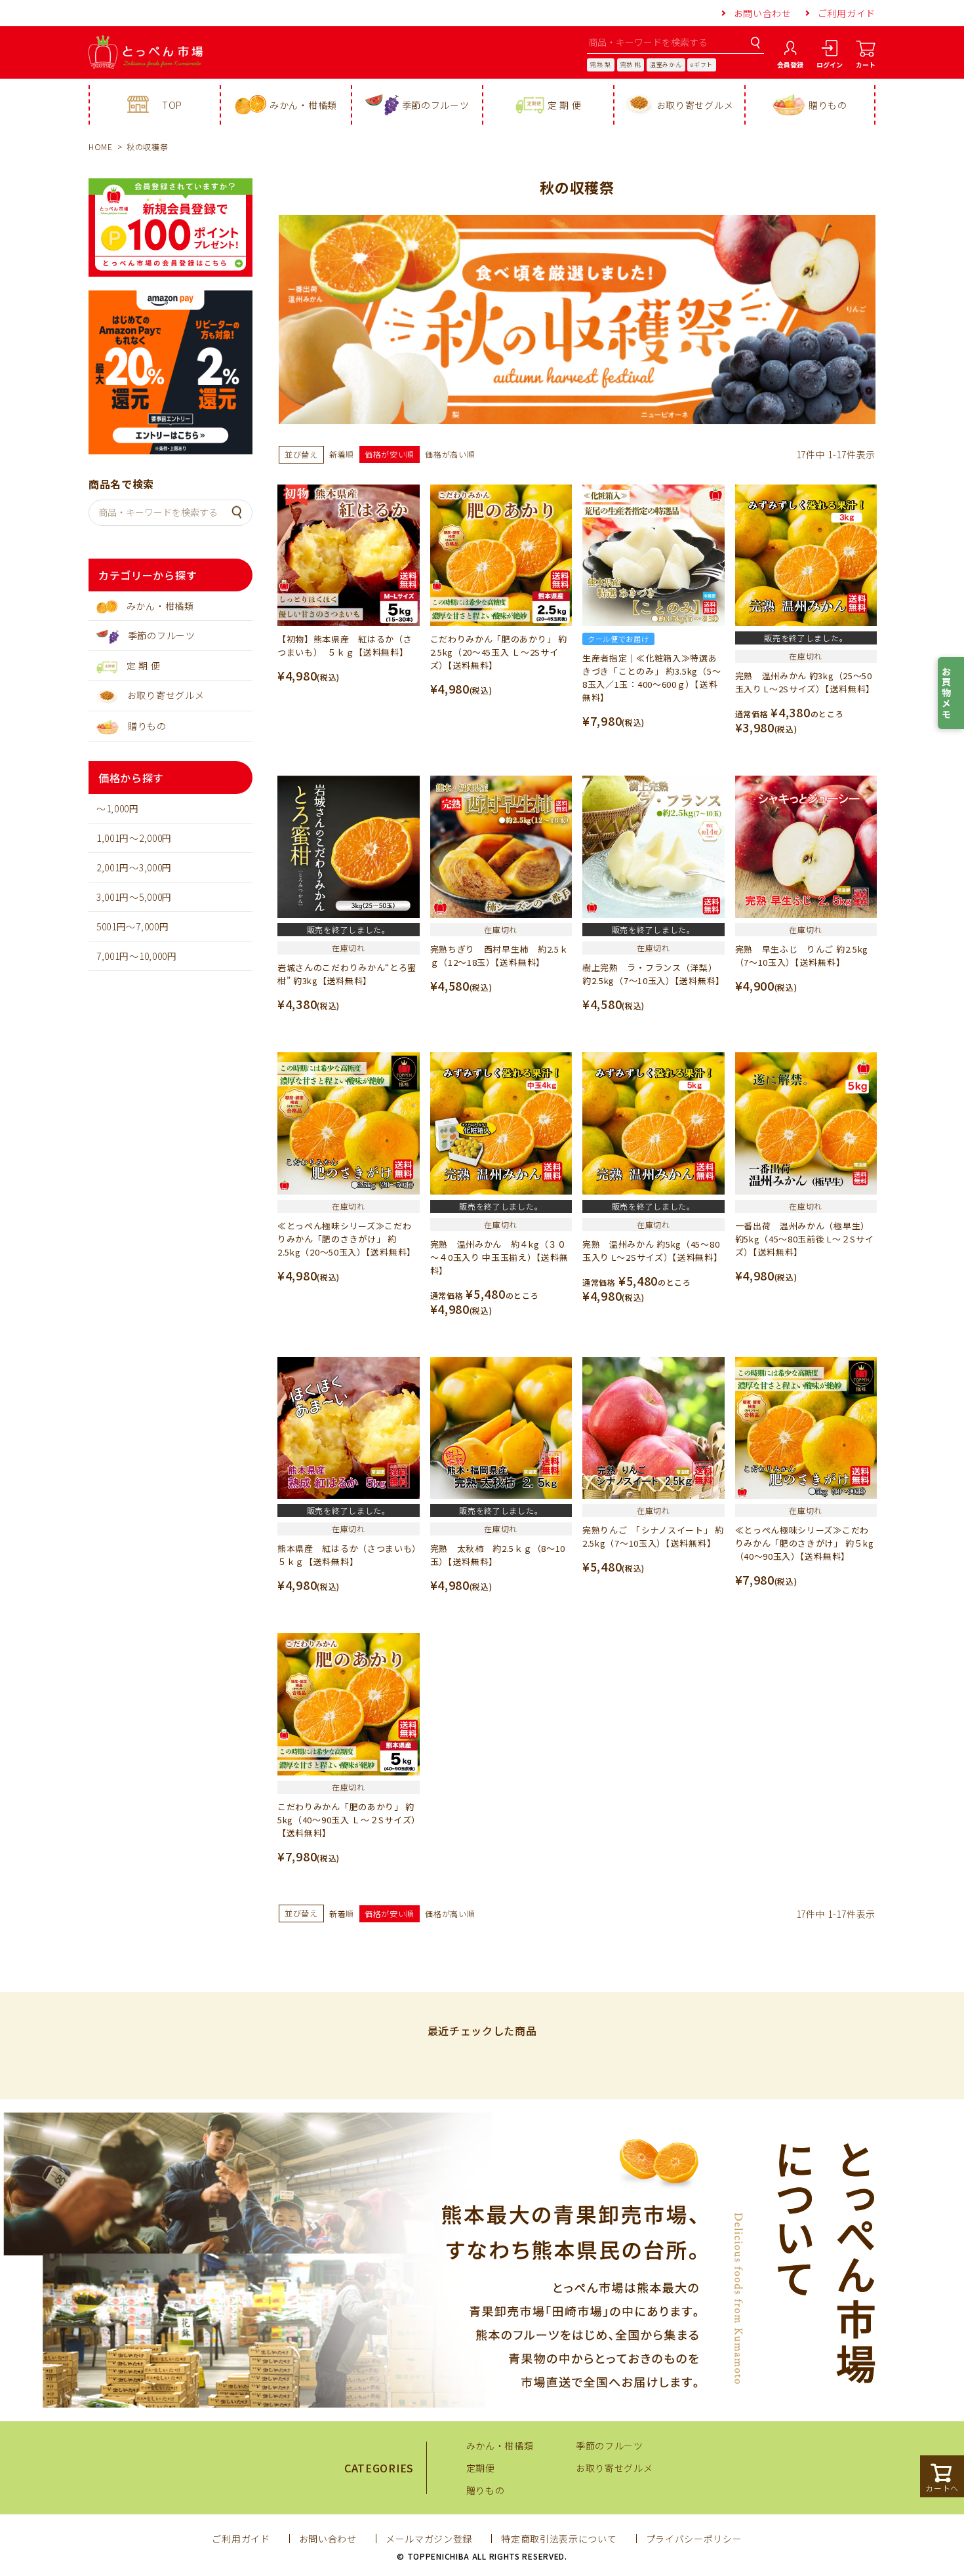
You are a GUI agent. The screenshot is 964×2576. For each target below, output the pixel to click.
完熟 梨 (601, 65)
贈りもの (828, 105)
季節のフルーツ (436, 105)
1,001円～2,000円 (134, 838)
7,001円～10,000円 (137, 956)
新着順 (342, 454)
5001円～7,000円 (132, 926)
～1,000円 (118, 808)
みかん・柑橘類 (303, 105)
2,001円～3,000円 (134, 867)
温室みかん (666, 65)
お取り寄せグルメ (695, 105)
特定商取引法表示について (559, 2539)
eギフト (702, 65)
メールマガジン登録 (429, 2539)
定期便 (481, 2468)
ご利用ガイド (847, 13)
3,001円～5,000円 (134, 897)
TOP (172, 105)
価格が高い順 (450, 454)
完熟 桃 (631, 65)
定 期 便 (565, 105)
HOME (101, 147)
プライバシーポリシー (694, 2539)
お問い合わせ (763, 13)
